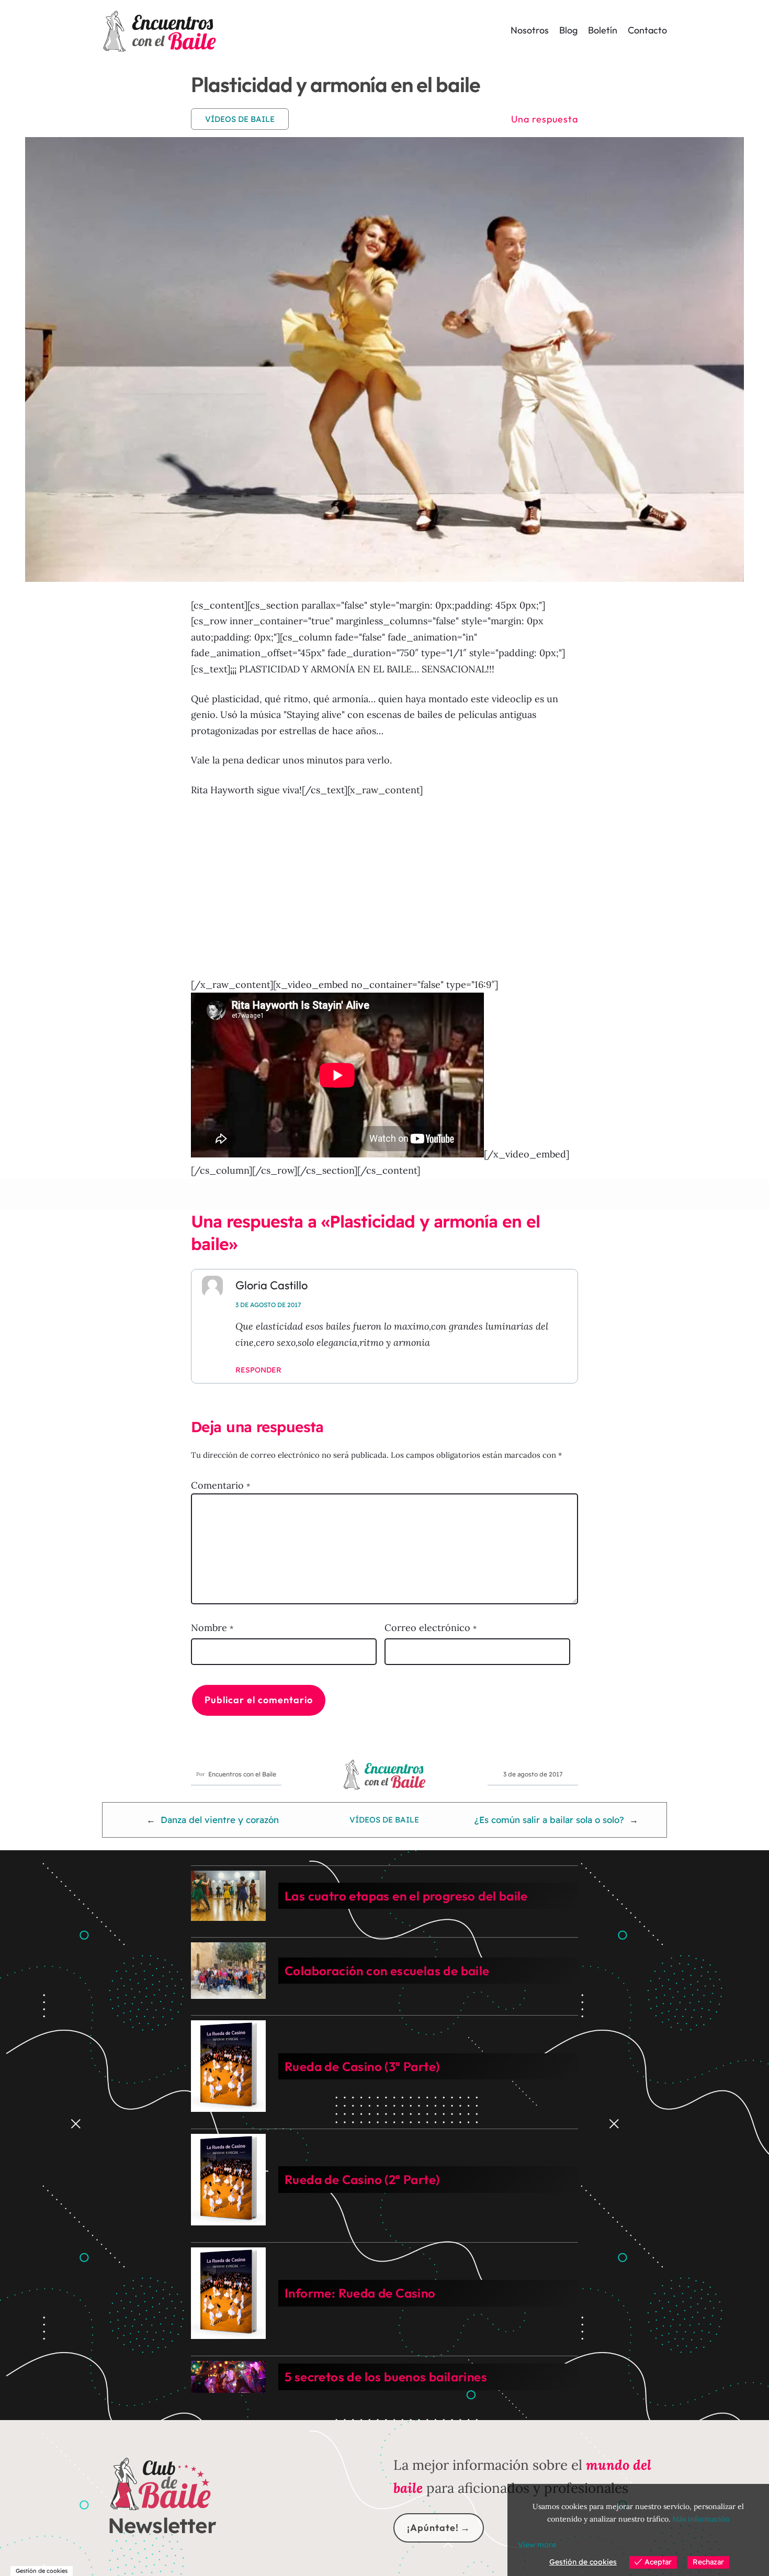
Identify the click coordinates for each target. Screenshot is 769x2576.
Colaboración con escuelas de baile (387, 1971)
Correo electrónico (431, 1628)
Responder (258, 1370)
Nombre (212, 1628)
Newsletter (162, 2525)
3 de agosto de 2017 (268, 1305)
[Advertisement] (384, 887)
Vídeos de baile (240, 119)
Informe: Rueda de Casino (360, 2293)
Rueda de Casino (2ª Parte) (362, 2179)
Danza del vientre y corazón (220, 1820)
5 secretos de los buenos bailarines (386, 2377)
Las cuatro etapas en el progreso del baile (406, 1896)
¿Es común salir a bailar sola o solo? (549, 1820)
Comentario (220, 1485)
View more (537, 2545)
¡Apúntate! (433, 2528)
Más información (701, 2519)
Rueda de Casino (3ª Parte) (362, 2066)
